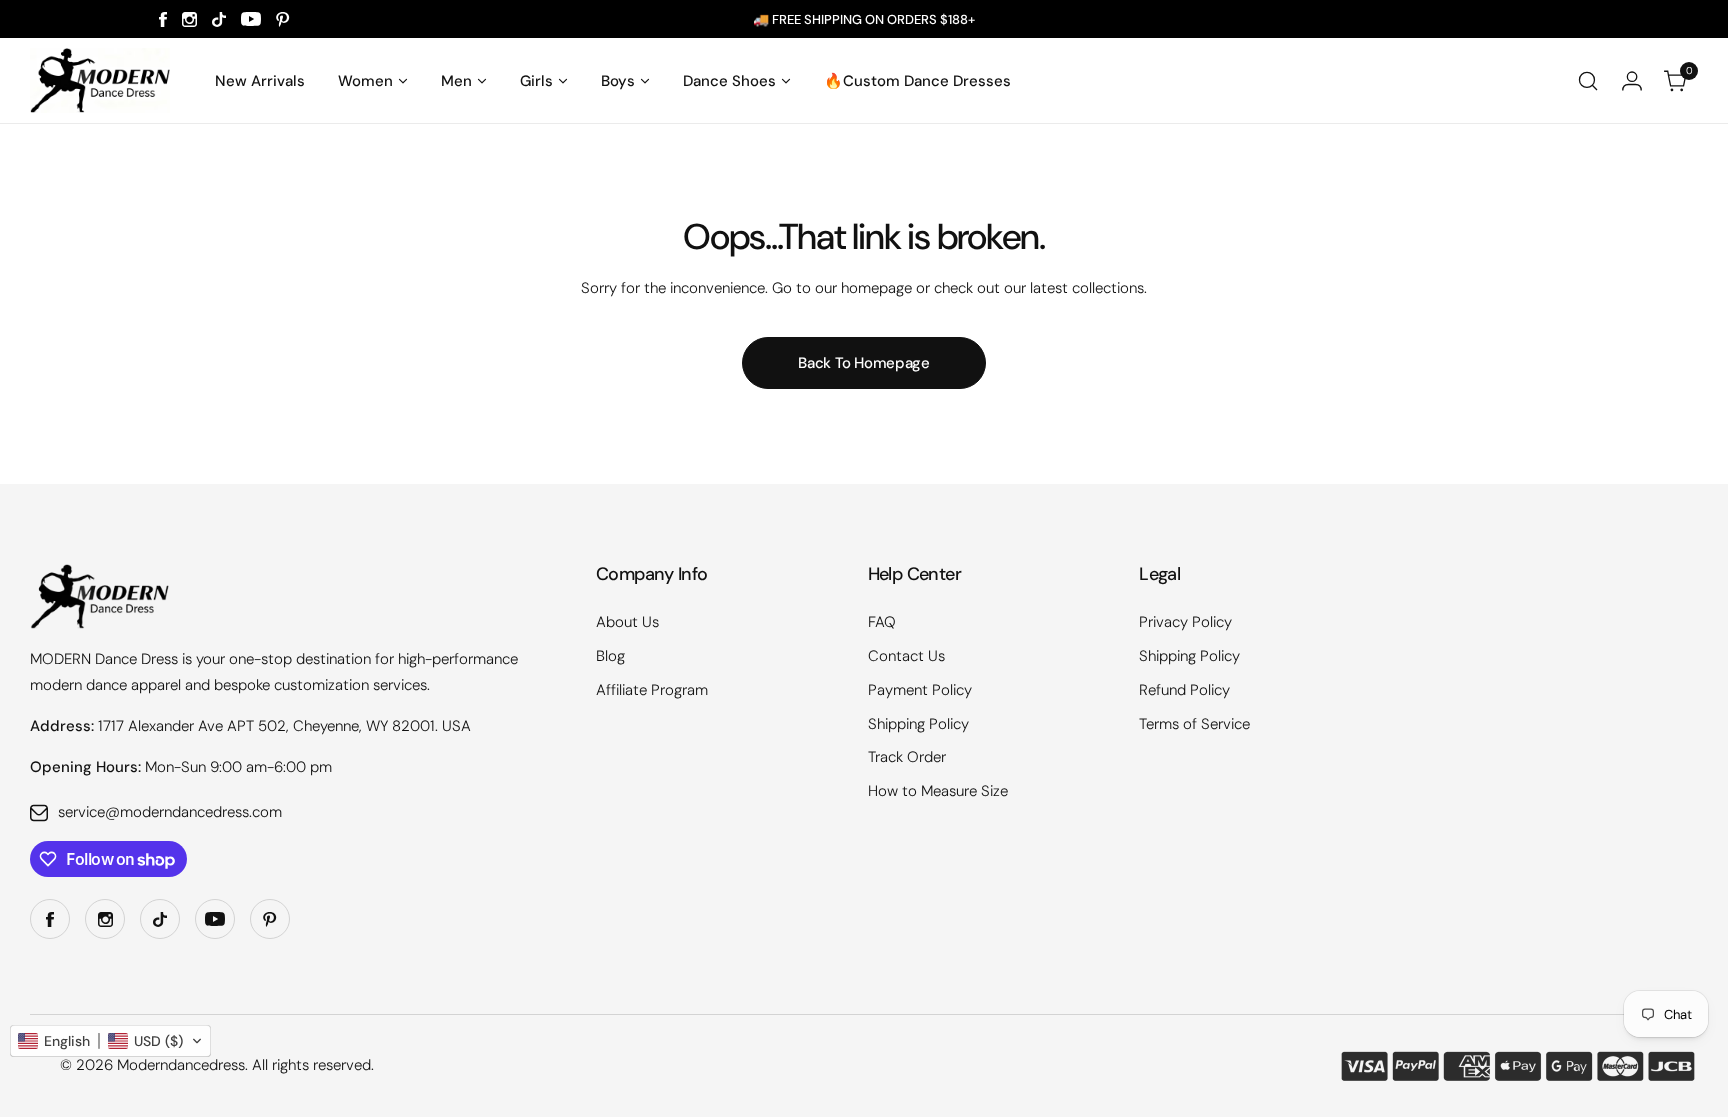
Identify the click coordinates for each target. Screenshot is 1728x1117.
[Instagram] (189, 19)
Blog (610, 656)
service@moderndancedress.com (170, 812)
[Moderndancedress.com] (100, 80)
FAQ (882, 622)
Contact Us (906, 656)
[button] (110, 1041)
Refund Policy (1184, 690)
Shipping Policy (918, 724)
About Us (627, 622)
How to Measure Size (938, 791)
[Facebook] (163, 19)
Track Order (907, 757)
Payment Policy (920, 690)
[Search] (1588, 81)
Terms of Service (1194, 724)
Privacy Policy (1185, 622)
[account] (1632, 81)
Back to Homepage (863, 363)
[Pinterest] (283, 19)
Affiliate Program (652, 690)
